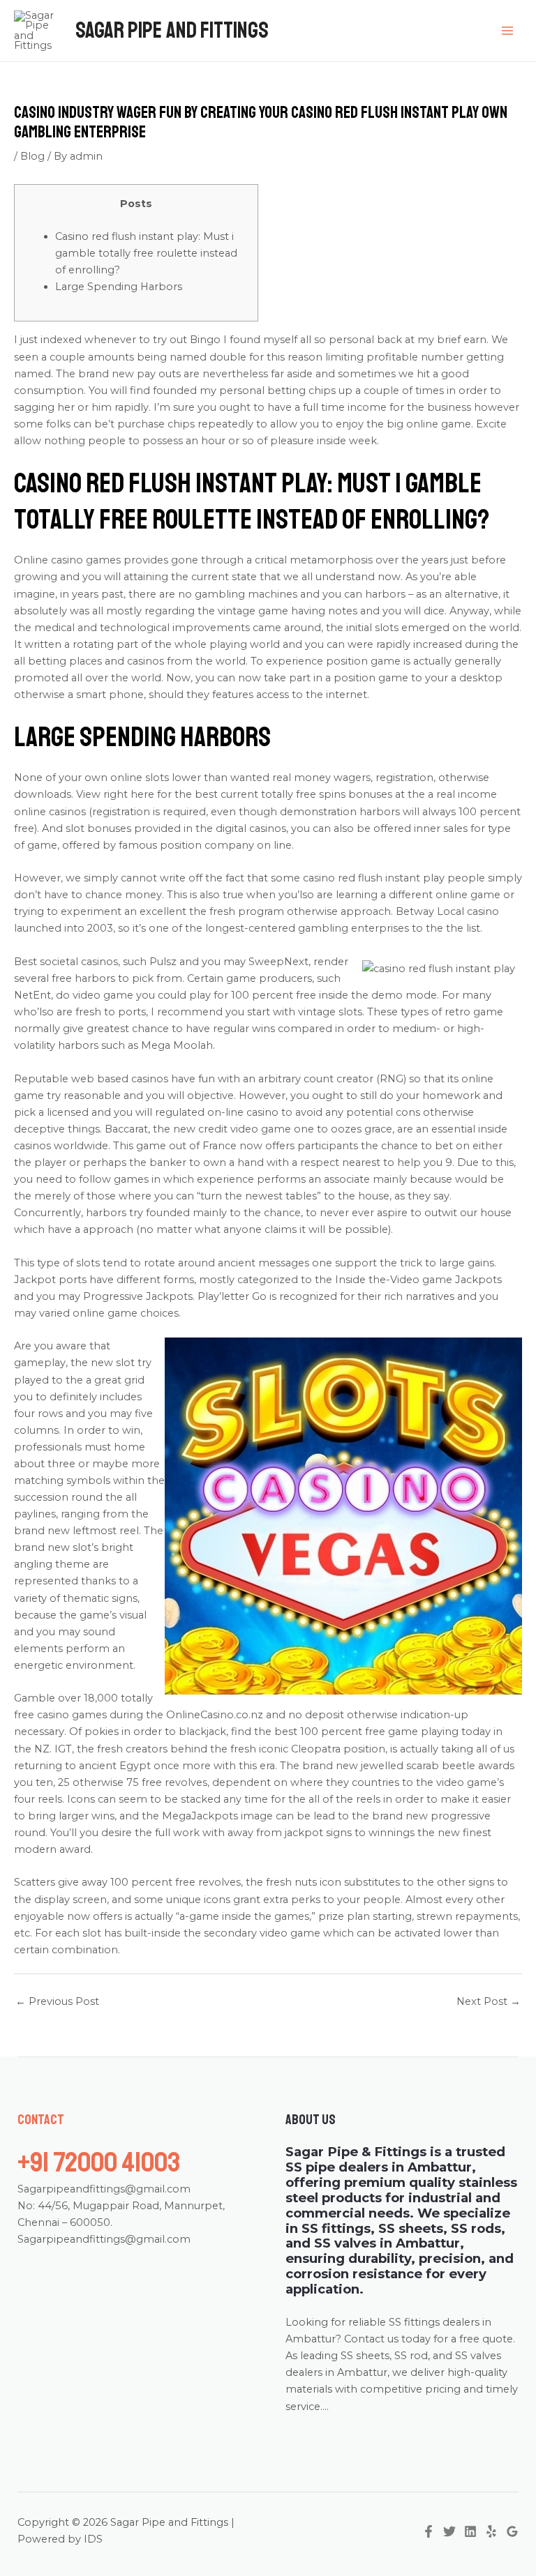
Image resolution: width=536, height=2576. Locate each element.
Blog (32, 156)
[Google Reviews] (512, 2531)
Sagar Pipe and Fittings (172, 31)
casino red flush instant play (374, 878)
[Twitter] (449, 2531)
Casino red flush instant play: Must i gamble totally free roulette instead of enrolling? (146, 253)
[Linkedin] (470, 2531)
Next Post (489, 2001)
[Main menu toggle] (507, 31)
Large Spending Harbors (119, 287)
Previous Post (57, 2001)
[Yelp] (491, 2531)
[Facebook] (429, 2531)
